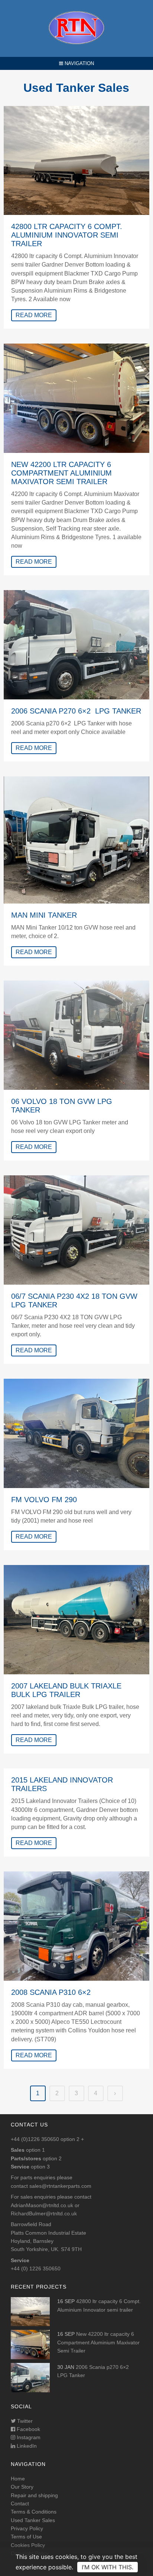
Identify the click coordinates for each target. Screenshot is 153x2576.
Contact (20, 2503)
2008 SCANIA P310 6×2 (51, 1992)
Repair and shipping (34, 2495)
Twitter (24, 2421)
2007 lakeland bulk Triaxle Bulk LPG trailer (66, 1690)
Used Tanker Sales (33, 2520)
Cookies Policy (28, 2545)
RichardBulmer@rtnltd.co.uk (44, 2213)
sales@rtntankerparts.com (60, 2186)
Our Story (22, 2487)
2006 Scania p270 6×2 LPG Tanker (76, 711)
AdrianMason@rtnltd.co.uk (42, 2205)
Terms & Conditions (34, 2512)
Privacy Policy (27, 2528)
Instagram (28, 2437)
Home (18, 2479)
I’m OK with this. (108, 2567)
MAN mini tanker (44, 915)
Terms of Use (26, 2537)
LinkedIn (26, 2446)
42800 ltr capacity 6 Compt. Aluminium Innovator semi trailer (67, 235)
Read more (34, 315)
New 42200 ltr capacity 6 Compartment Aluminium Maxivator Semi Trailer (61, 473)
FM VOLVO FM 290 (44, 1500)
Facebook (28, 2429)
